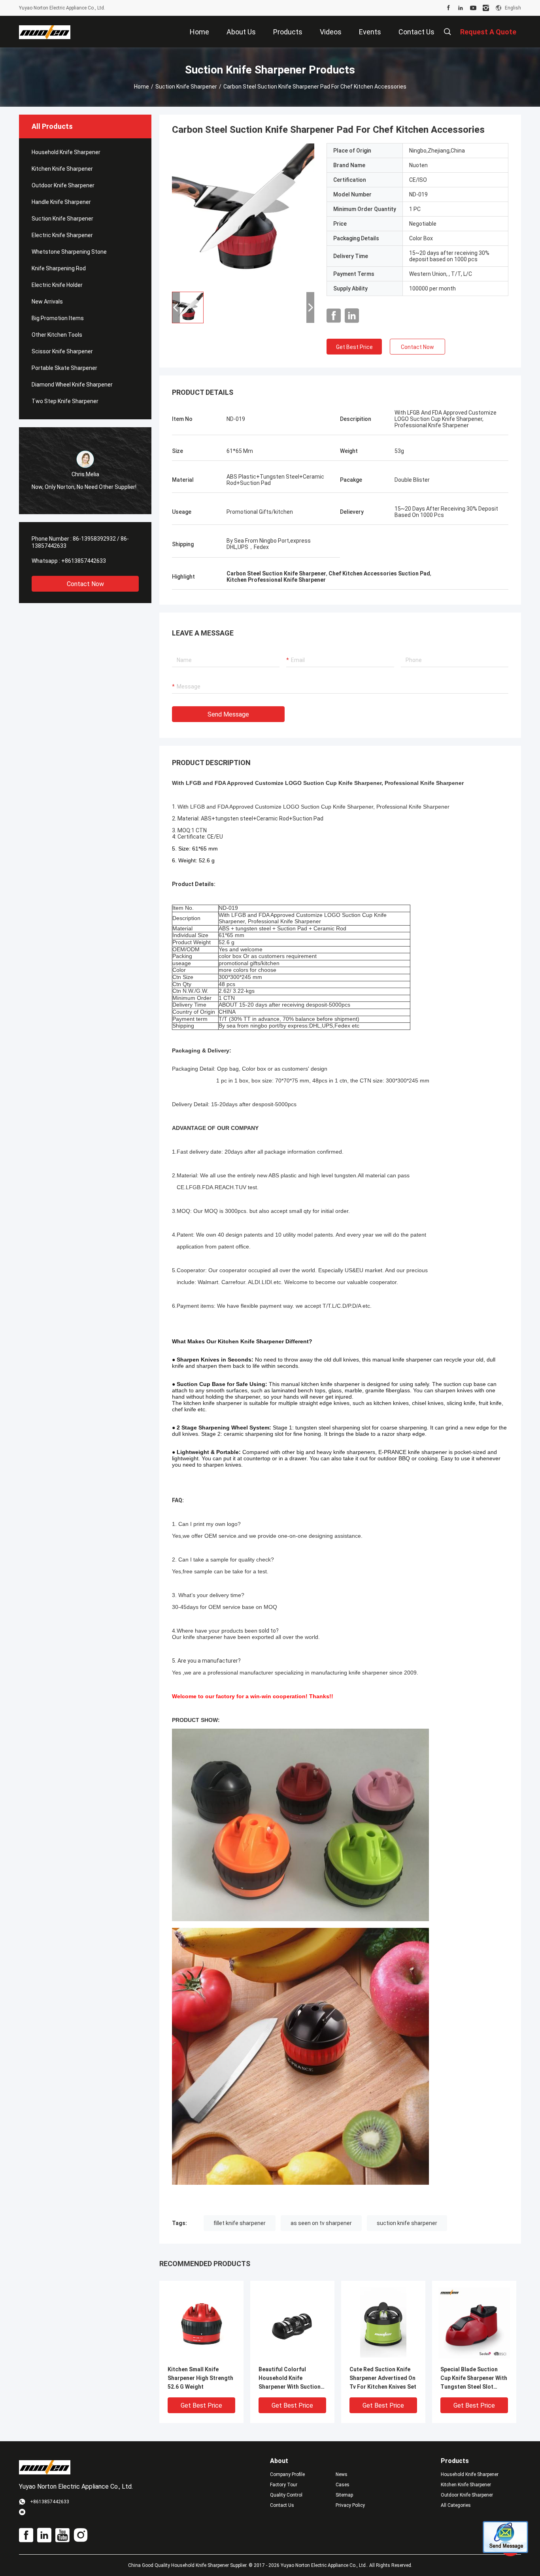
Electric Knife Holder (57, 285)
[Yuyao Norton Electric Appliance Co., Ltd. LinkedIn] (461, 8)
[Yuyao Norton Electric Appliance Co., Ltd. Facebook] (448, 8)
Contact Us (282, 2505)
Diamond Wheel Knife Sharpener (72, 385)
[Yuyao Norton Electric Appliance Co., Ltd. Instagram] (486, 8)
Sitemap (344, 2495)
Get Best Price (354, 347)
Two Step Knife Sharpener (65, 401)
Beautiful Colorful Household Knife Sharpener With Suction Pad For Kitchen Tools (290, 2379)
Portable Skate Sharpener (64, 368)
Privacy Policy (350, 2505)
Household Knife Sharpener (66, 152)
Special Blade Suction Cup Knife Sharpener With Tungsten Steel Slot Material (474, 2379)
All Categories (456, 2505)
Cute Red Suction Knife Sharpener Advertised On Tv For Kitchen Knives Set (383, 2378)
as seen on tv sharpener (321, 2223)
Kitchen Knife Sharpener (62, 169)
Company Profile (287, 2474)
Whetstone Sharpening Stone (69, 252)
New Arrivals (47, 302)
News (342, 2474)
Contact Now (85, 584)
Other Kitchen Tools (57, 335)
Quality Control (286, 2495)
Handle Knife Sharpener (61, 202)
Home (142, 87)
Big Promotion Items (58, 318)
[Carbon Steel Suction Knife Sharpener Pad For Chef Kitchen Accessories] (243, 214)
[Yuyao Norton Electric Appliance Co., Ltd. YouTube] (473, 8)
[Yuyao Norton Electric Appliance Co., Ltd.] (45, 32)
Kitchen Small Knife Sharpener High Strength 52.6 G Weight (200, 2378)
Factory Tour (284, 2485)
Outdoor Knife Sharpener (63, 185)
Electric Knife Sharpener (62, 235)
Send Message (228, 714)
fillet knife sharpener (240, 2223)
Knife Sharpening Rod (59, 268)
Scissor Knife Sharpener (62, 351)
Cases (343, 2485)
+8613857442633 (84, 561)
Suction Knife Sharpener (186, 87)
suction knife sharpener (407, 2223)
